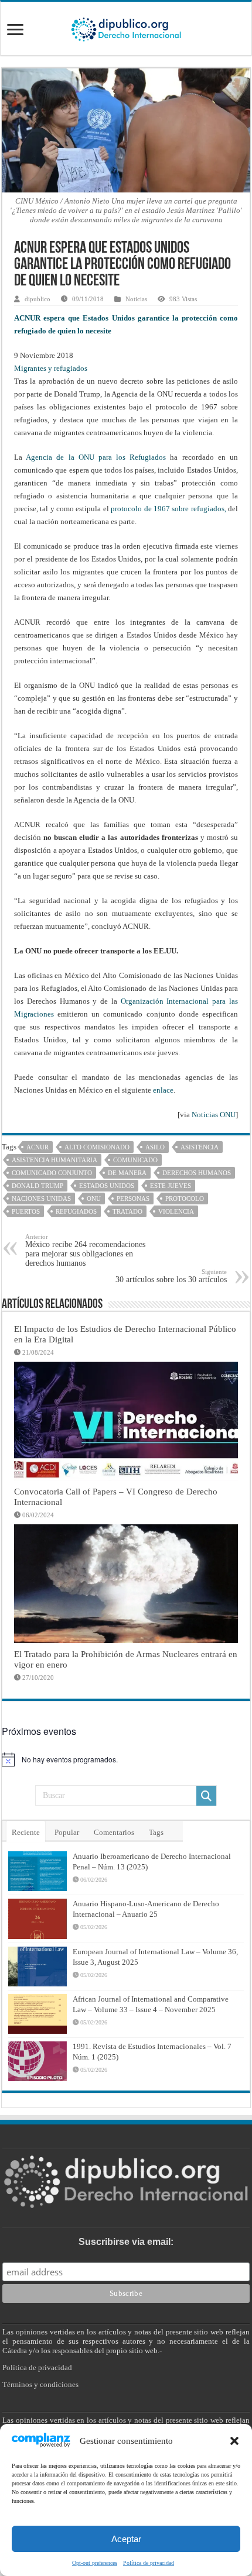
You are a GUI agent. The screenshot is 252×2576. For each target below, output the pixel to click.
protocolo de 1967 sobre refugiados (167, 509)
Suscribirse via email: (126, 2242)
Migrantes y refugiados (51, 368)
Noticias (136, 299)
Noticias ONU (214, 1115)
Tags (156, 1832)
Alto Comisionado (97, 1147)
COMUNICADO (135, 1160)
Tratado (127, 1211)
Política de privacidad (149, 2563)
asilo (155, 1147)
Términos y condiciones (40, 2384)
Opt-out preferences (95, 2563)
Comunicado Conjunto (52, 1173)
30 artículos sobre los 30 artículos (171, 1276)
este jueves (171, 1186)
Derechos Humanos (197, 1173)
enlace (163, 1090)
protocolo (185, 1199)
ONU (94, 1199)
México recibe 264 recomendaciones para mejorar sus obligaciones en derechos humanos (85, 1250)
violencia (176, 1211)
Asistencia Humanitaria (55, 1160)
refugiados (76, 1211)
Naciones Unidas (41, 1199)
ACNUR (38, 1147)
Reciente (26, 1832)
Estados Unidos (107, 1186)
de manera (127, 1173)
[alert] (126, 1759)
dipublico (38, 299)
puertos (26, 1211)
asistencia (200, 1147)
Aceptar (126, 2539)
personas (133, 1199)
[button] (234, 2441)
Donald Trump (38, 1186)
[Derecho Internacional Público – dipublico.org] (126, 27)
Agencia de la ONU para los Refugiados (96, 457)
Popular (67, 1832)
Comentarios (114, 1832)
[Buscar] (206, 1796)
